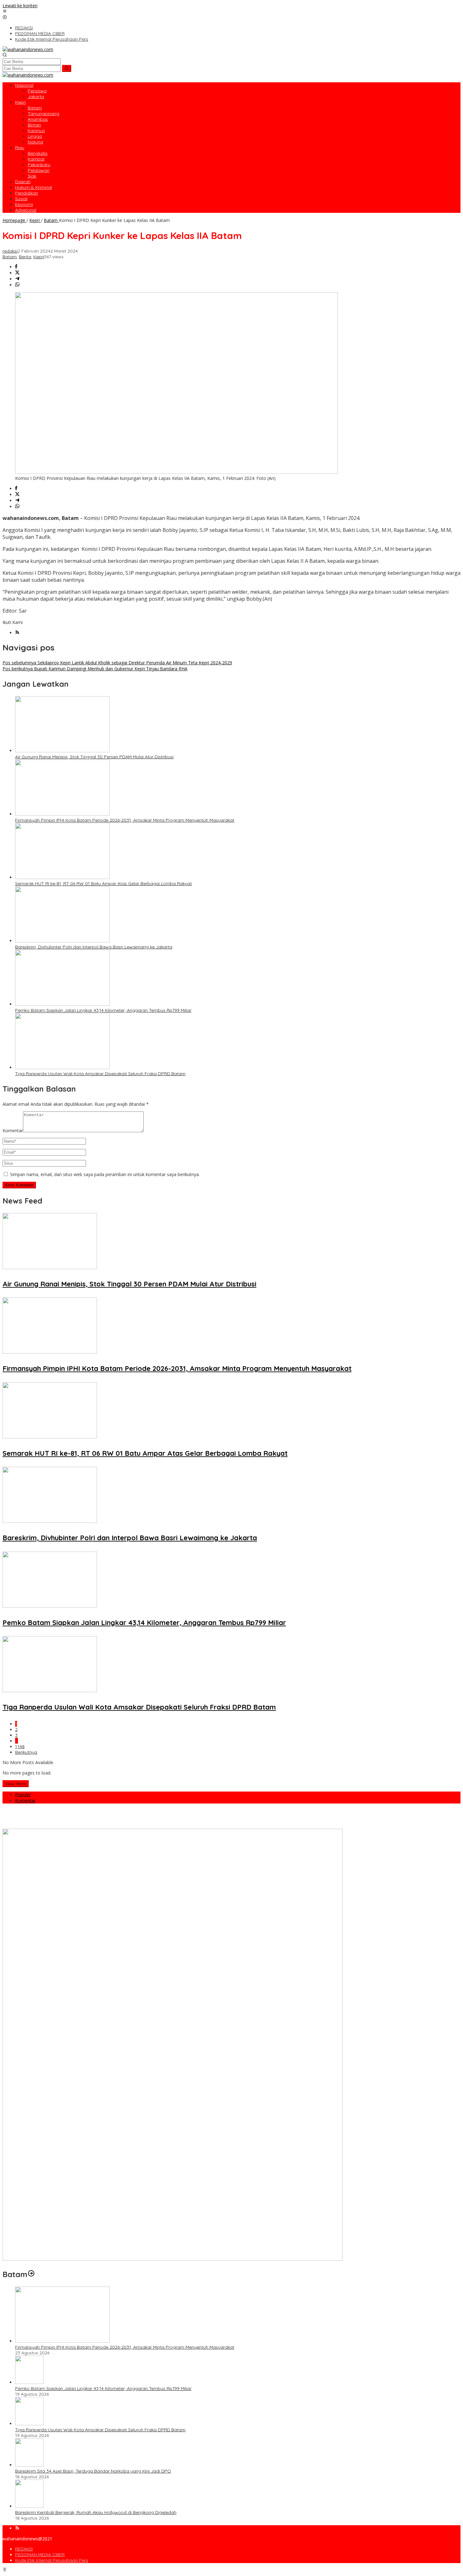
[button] (67, 68)
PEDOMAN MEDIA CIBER (40, 2555)
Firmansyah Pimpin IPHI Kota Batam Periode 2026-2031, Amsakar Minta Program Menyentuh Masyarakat (125, 820)
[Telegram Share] (17, 279)
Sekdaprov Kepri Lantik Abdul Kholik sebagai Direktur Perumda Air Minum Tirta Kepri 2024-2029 (117, 663)
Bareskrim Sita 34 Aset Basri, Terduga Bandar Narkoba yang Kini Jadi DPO (93, 2471)
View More (16, 1784)
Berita (25, 257)
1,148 (20, 1746)
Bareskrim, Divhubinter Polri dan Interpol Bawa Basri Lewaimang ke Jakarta (94, 947)
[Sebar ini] (16, 267)
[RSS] (17, 633)
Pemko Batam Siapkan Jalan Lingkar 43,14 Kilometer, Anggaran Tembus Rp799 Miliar (103, 1010)
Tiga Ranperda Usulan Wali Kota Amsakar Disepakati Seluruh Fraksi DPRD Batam (100, 1074)
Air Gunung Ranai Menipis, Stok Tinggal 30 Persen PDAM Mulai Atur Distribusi (94, 757)
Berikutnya (26, 1752)
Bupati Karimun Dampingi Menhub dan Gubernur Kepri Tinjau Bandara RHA (95, 669)
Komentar (13, 1131)
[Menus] (5, 12)
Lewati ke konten (20, 6)
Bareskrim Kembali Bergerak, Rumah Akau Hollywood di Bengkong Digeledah (96, 2512)
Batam (10, 257)
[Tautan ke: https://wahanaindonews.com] (31, 2274)
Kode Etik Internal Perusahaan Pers (52, 2560)
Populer (23, 1795)
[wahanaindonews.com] (28, 49)
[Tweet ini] (17, 273)
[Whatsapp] (17, 285)
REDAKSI (24, 2549)
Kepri (39, 257)
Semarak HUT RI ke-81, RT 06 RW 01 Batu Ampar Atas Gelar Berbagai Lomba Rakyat (103, 883)
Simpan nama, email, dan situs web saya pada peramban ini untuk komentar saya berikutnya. (105, 1174)
